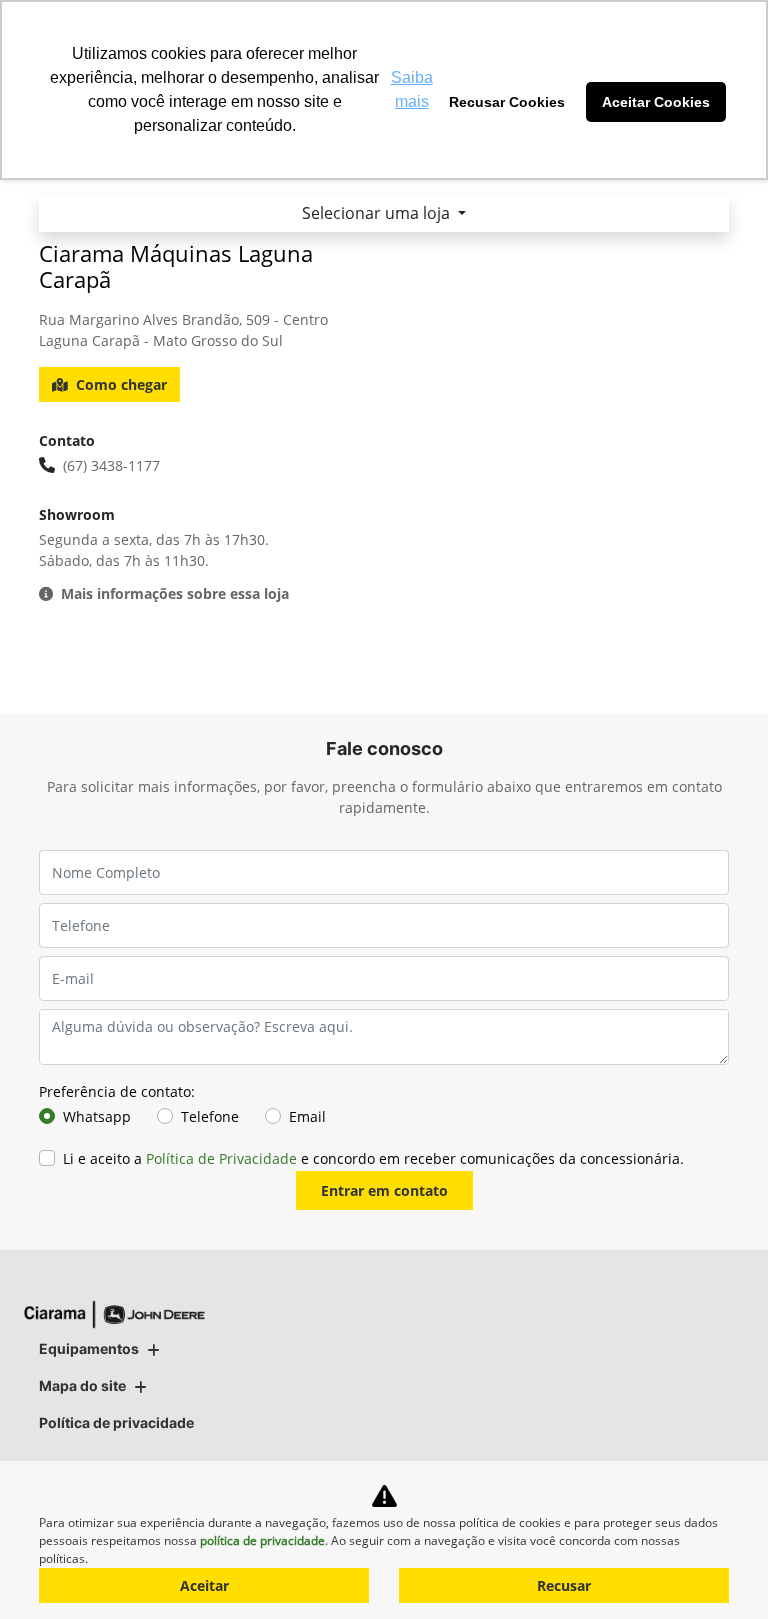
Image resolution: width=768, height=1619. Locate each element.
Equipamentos (89, 1348)
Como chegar (121, 384)
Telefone (210, 1116)
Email (307, 1116)
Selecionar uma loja (378, 213)
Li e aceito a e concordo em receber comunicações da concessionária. (373, 1158)
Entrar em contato (384, 1190)
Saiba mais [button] (412, 89)
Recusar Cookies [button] (507, 102)
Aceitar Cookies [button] (656, 102)
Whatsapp (97, 1116)
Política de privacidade (116, 1422)
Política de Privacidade (221, 1158)
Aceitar (204, 1585)
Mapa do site (82, 1385)
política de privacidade (262, 1540)
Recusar (564, 1585)
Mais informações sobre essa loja (175, 593)
